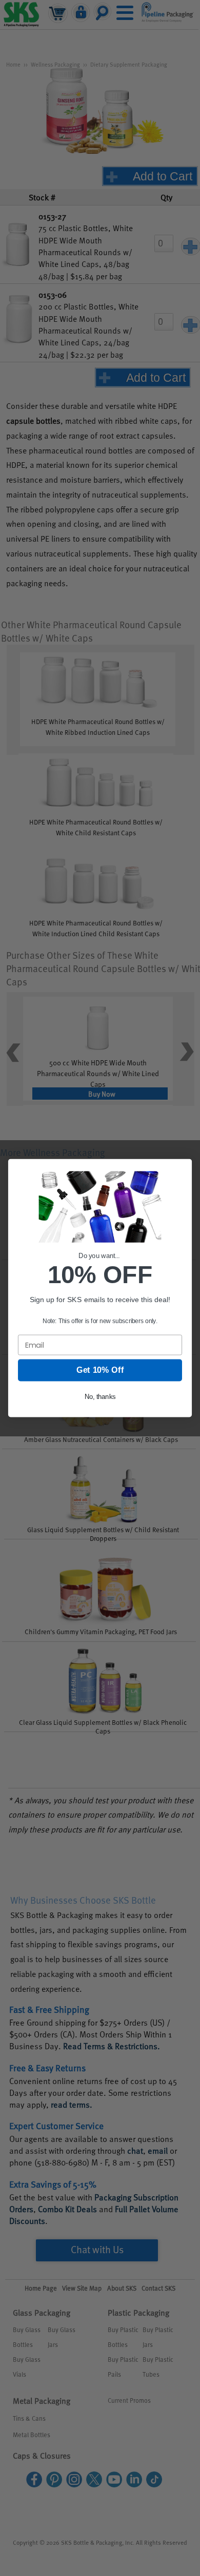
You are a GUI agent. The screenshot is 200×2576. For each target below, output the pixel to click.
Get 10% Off (100, 1370)
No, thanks (100, 1397)
